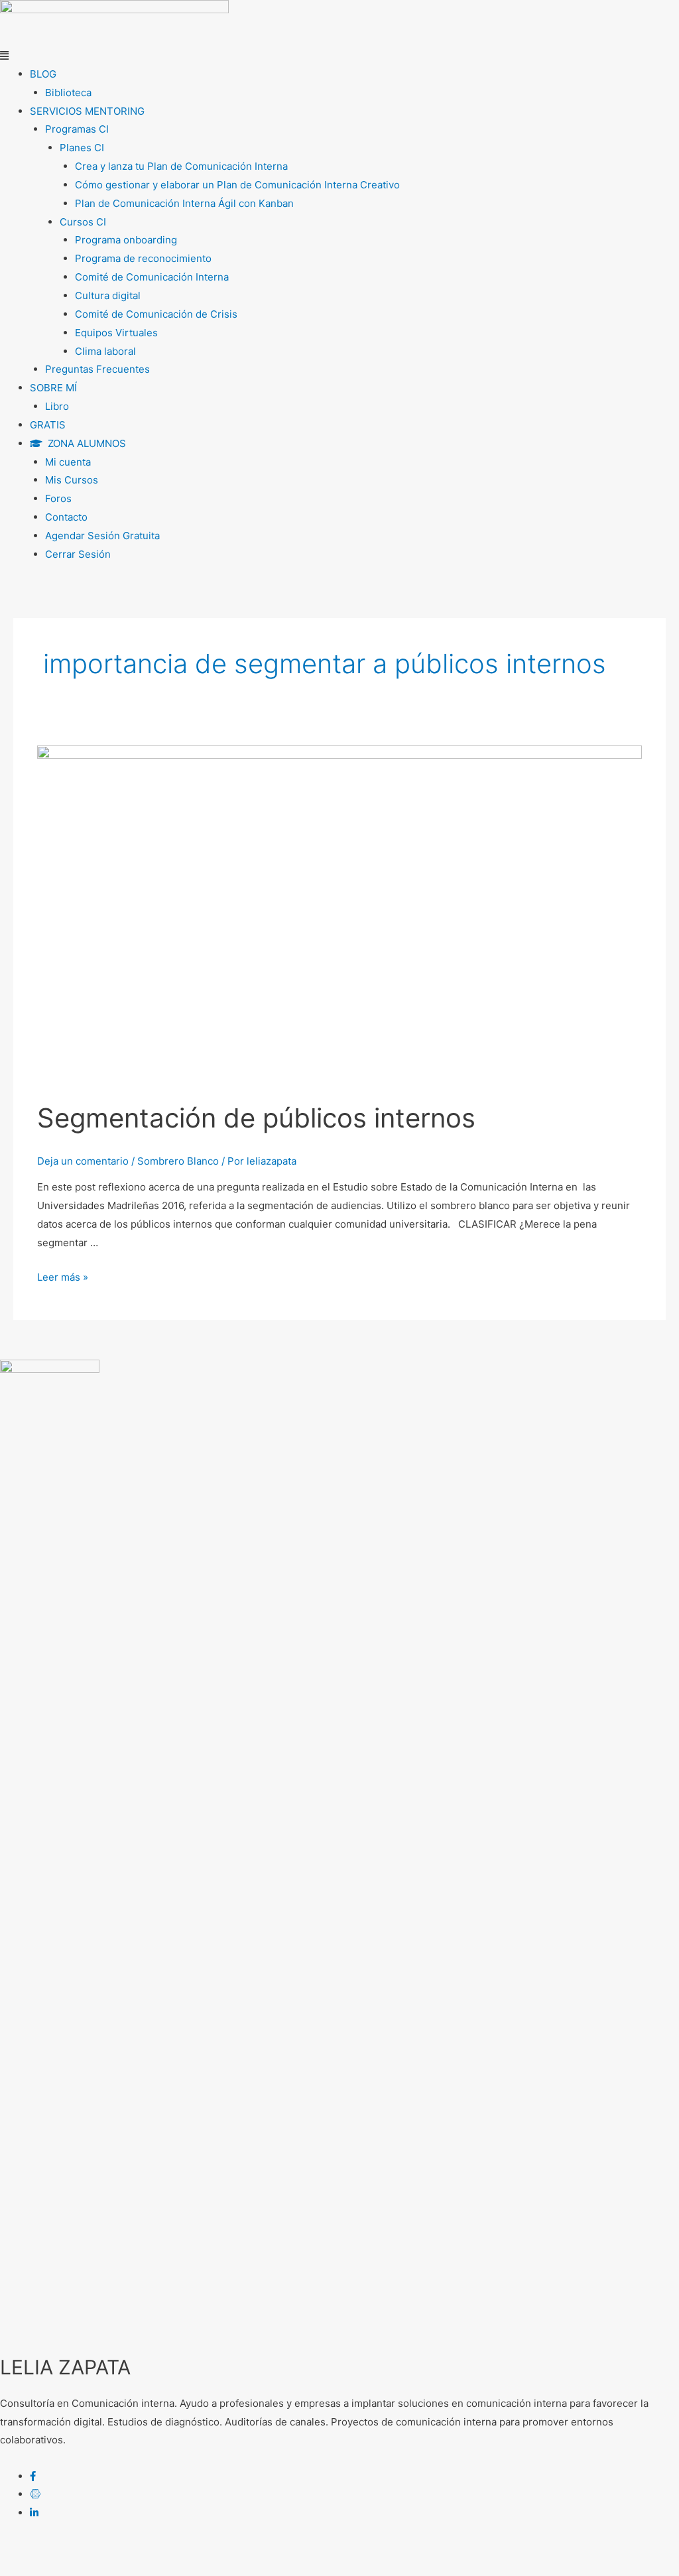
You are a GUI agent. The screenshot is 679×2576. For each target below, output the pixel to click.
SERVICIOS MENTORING (87, 111)
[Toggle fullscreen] (138, 2550)
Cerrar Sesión (78, 554)
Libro (57, 406)
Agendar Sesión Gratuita (102, 536)
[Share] (82, 2550)
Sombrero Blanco (178, 1161)
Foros (58, 498)
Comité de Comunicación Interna (152, 277)
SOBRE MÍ (53, 388)
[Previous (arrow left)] (27, 2569)
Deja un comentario (83, 1161)
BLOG (43, 74)
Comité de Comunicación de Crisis (156, 314)
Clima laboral (105, 351)
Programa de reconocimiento (143, 258)
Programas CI (77, 129)
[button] (339, 56)
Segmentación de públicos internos (256, 1118)
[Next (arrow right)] (82, 2569)
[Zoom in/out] (194, 2550)
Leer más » (63, 1277)
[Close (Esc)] (27, 2550)
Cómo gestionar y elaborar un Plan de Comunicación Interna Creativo (237, 185)
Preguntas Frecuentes (97, 369)
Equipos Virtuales (116, 333)
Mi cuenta (68, 462)
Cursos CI (83, 222)
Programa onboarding (126, 240)
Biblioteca (68, 93)
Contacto (66, 517)
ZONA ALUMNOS (84, 443)
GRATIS (48, 425)
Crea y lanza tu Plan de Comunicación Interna (181, 166)
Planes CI (82, 148)
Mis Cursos (72, 480)
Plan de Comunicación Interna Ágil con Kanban (184, 203)
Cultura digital (108, 295)
